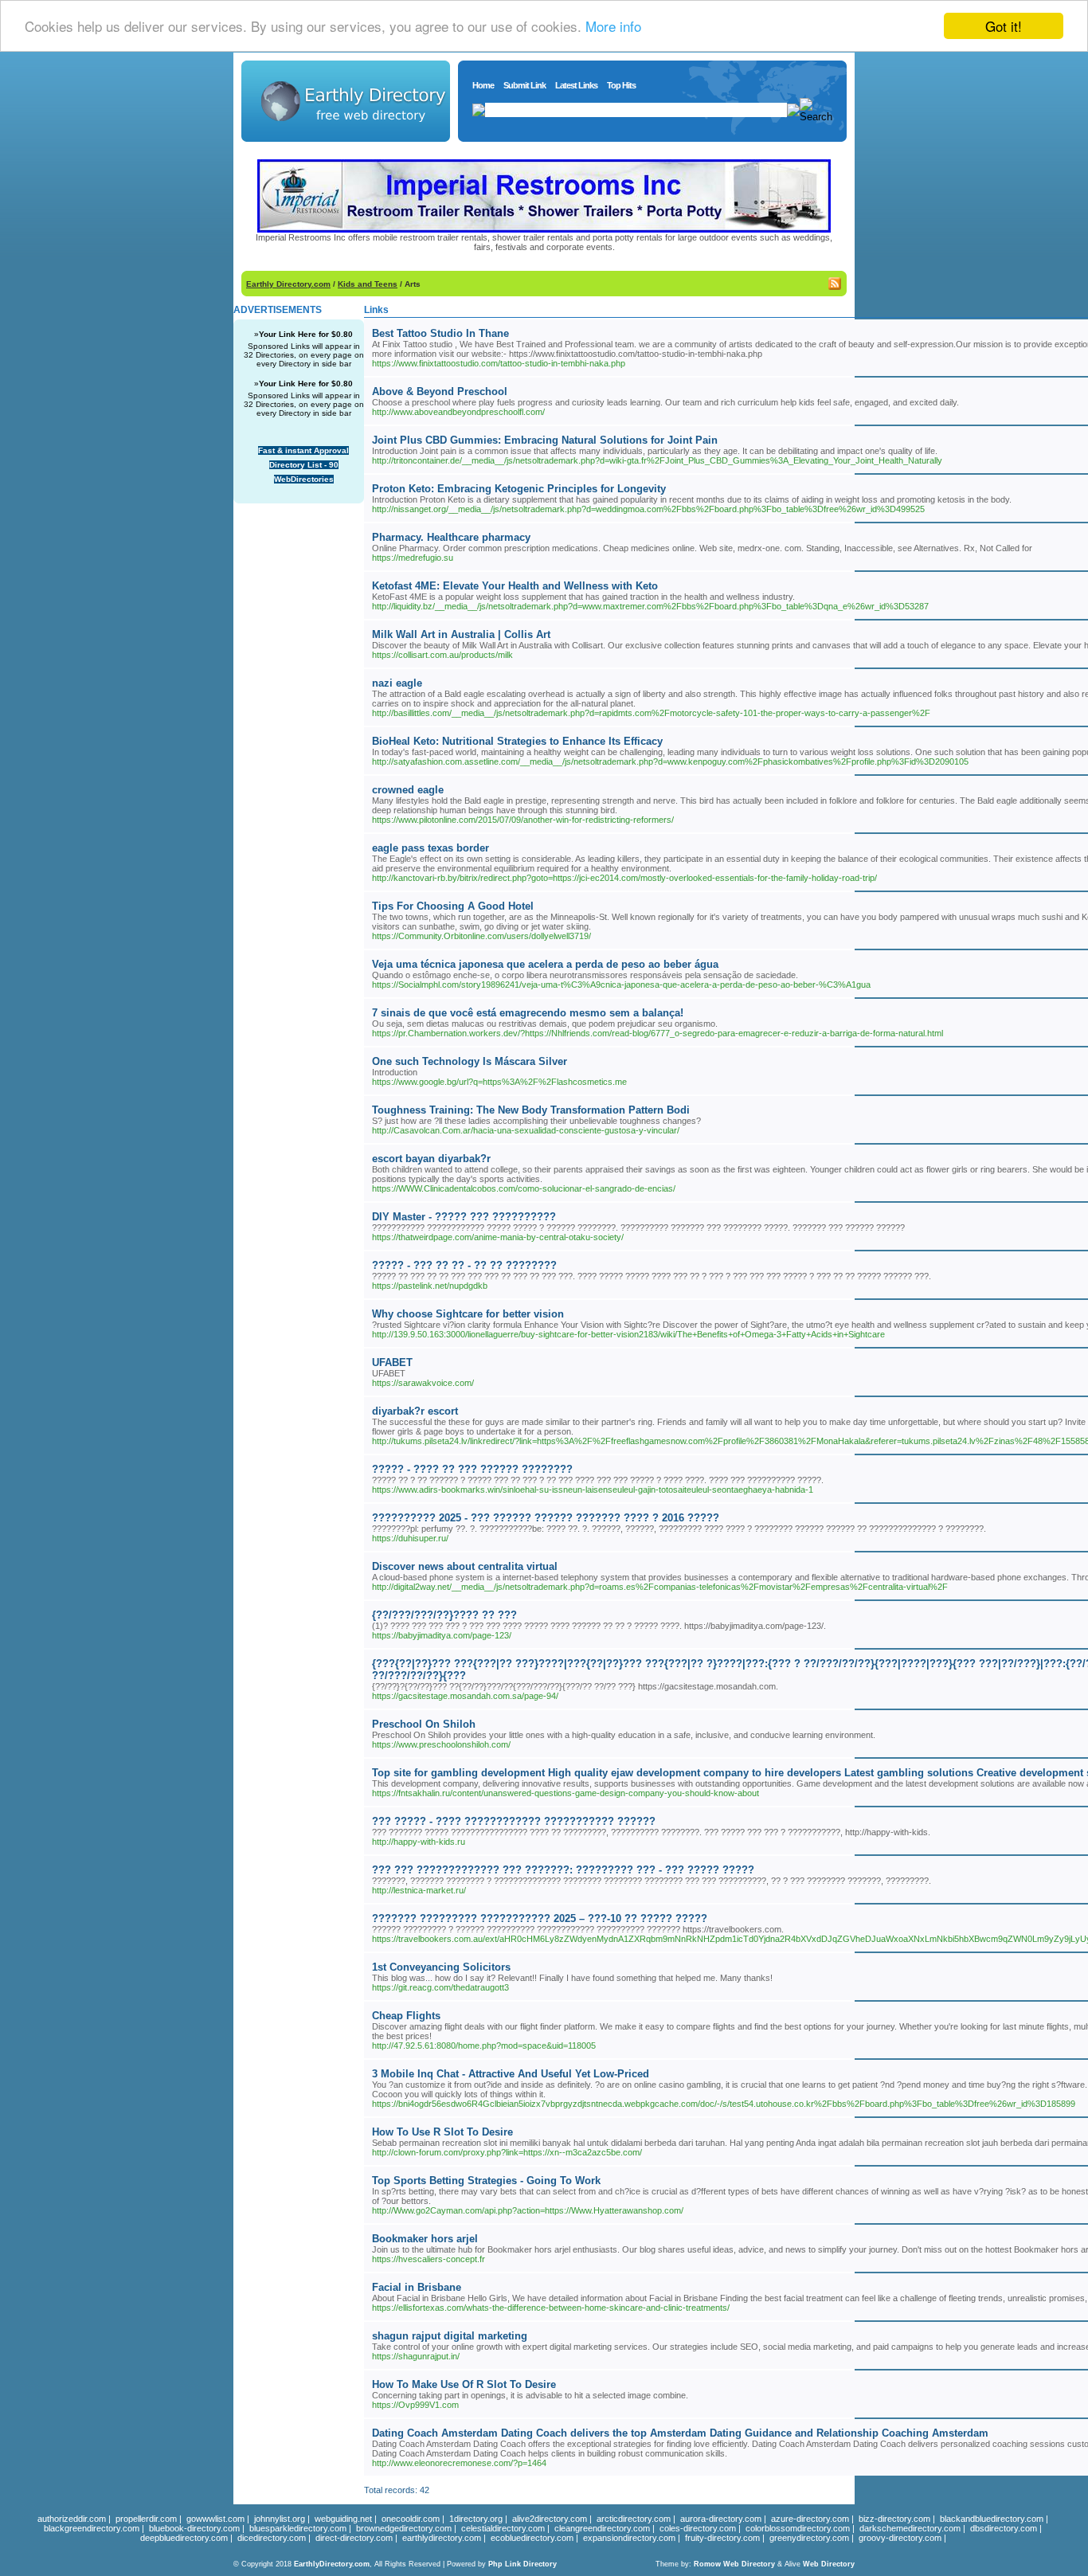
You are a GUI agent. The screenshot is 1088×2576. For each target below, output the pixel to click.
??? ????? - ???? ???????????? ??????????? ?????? (514, 1821)
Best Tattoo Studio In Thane (440, 333)
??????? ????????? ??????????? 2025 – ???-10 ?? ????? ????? (540, 1918)
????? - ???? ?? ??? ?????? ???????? (472, 1469)
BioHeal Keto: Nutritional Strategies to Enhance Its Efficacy (517, 741)
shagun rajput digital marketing (450, 2336)
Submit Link (524, 85)
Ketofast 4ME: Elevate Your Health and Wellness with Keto (515, 586)
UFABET (392, 1362)
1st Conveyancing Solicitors (441, 1967)
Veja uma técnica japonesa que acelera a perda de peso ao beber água (545, 964)
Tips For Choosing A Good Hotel (453, 906)
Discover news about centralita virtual (465, 1566)
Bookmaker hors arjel (425, 2239)
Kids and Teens (368, 284)
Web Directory (829, 2564)
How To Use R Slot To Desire (442, 2132)
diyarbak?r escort (415, 1411)
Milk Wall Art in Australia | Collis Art (461, 634)
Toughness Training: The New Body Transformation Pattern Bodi (531, 1110)
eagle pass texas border (431, 848)
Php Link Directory (522, 2564)
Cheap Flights (406, 2016)
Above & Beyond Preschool (440, 391)
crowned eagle (408, 790)
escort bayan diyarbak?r (431, 1159)
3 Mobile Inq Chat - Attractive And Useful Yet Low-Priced (511, 2074)
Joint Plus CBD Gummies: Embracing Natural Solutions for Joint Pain (545, 440)
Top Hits (621, 85)
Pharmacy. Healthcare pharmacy (451, 537)
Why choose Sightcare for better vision (468, 1314)
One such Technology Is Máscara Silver (470, 1061)
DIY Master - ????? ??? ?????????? (464, 1217)
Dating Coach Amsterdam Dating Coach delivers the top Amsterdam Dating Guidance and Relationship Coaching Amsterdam (680, 2433)
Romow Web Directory (734, 2564)
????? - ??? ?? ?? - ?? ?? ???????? (464, 1265)
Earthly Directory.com (288, 284)
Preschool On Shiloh (424, 1724)
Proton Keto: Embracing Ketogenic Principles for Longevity (519, 489)
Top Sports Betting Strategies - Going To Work (486, 2181)
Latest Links (576, 85)
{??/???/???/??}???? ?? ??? (444, 1615)
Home (483, 85)
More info (613, 27)
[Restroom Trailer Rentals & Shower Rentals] (544, 229)
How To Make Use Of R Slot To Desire (464, 2384)
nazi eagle (397, 683)
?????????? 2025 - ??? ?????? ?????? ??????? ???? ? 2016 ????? (546, 1518)
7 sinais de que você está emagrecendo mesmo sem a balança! (528, 1013)
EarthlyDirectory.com (332, 2564)
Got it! (1004, 26)
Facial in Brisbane (417, 2287)
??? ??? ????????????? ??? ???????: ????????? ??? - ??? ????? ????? (563, 1870)
